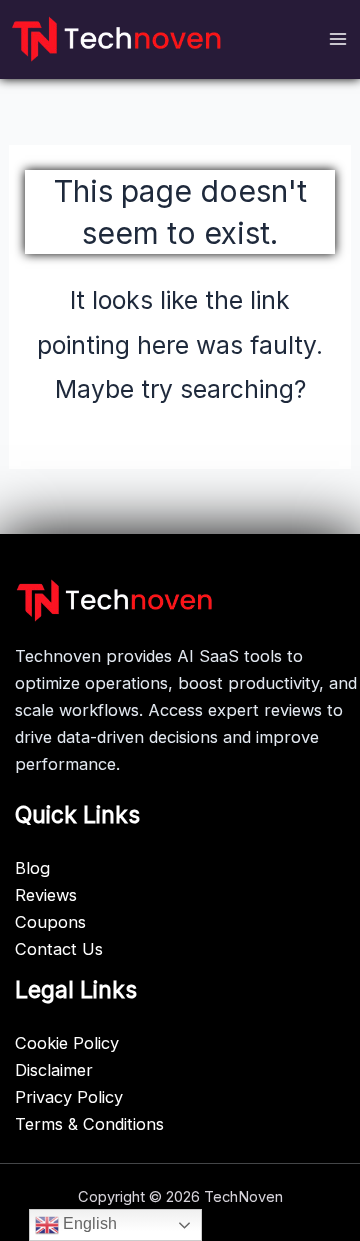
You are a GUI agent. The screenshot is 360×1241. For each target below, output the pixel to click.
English (88, 1223)
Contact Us (59, 949)
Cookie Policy (67, 1043)
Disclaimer (54, 1070)
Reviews (46, 895)
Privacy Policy (69, 1097)
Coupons (50, 922)
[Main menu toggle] (337, 39)
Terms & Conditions (89, 1124)
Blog (32, 868)
